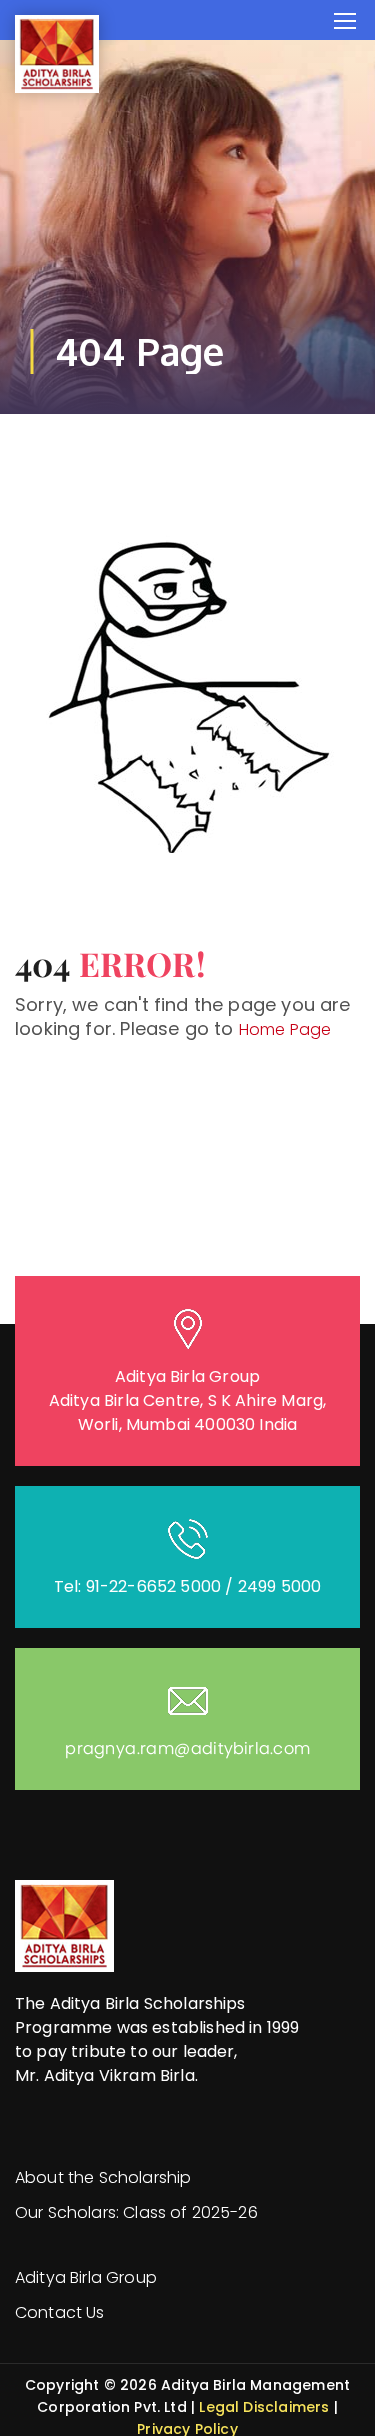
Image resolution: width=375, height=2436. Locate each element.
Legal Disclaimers (264, 2407)
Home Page (285, 1029)
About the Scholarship (103, 2177)
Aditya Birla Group (86, 2277)
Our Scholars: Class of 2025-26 (136, 2212)
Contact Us (60, 2312)
